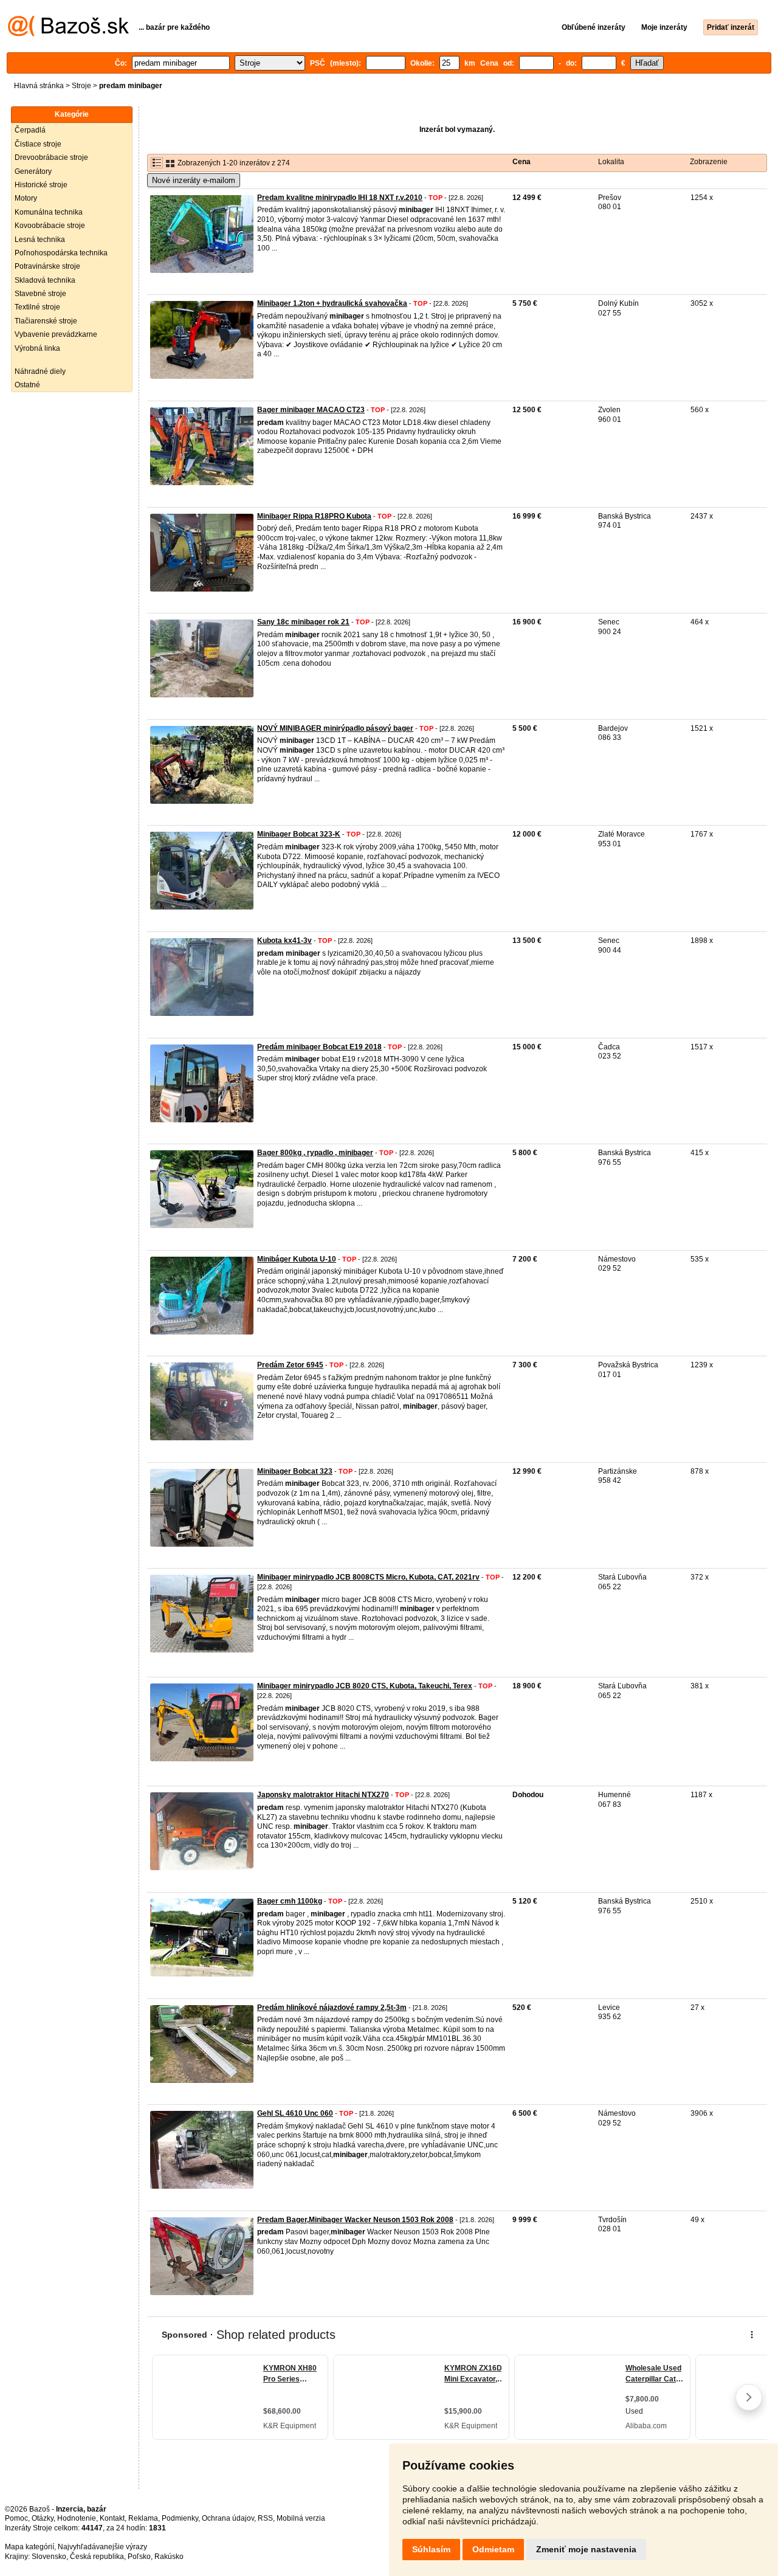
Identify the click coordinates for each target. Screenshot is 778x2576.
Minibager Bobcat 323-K (299, 834)
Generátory (33, 171)
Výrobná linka (37, 348)
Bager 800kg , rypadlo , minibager (315, 1153)
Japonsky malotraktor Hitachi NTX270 (323, 1795)
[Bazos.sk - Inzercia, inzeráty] (68, 34)
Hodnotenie (77, 2518)
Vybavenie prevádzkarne (56, 334)
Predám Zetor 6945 (290, 1365)
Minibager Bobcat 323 (295, 1471)
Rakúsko (169, 2557)
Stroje (81, 86)
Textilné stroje (37, 307)
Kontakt (112, 2518)
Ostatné (27, 385)
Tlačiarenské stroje (46, 321)
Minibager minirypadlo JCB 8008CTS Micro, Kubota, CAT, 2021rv (368, 1577)
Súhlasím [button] (431, 2549)
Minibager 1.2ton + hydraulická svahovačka (332, 303)
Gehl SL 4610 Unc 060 (295, 2113)
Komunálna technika (49, 212)
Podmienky (180, 2518)
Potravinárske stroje (47, 266)
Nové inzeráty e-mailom (194, 180)
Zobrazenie (709, 162)
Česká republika (97, 2557)
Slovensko (49, 2557)
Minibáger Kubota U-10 (297, 1259)
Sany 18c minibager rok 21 (303, 622)
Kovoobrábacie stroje (50, 226)
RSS (265, 2518)
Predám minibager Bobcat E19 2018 (319, 1047)
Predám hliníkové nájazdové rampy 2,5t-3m (332, 2008)
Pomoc (16, 2518)
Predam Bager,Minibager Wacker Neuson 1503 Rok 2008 (355, 2220)
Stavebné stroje (40, 294)
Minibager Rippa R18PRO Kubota (314, 516)
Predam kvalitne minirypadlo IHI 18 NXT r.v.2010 (340, 198)
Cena (522, 162)
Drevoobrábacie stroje (51, 157)
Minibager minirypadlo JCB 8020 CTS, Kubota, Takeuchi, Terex (365, 1686)
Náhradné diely (40, 371)
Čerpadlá (30, 130)
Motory (26, 198)
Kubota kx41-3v (284, 941)
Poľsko (139, 2557)
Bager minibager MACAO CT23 (311, 410)
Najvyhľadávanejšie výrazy (102, 2547)
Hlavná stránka (39, 86)
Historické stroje (41, 185)
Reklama (143, 2518)
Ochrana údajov (228, 2518)
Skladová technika (45, 280)
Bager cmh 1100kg (290, 1901)
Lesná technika (40, 240)
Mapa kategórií (29, 2547)
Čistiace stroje (38, 144)
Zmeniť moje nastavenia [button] (586, 2549)
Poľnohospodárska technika (61, 253)
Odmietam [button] (493, 2549)
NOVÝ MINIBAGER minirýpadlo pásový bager (335, 728)
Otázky (43, 2518)
